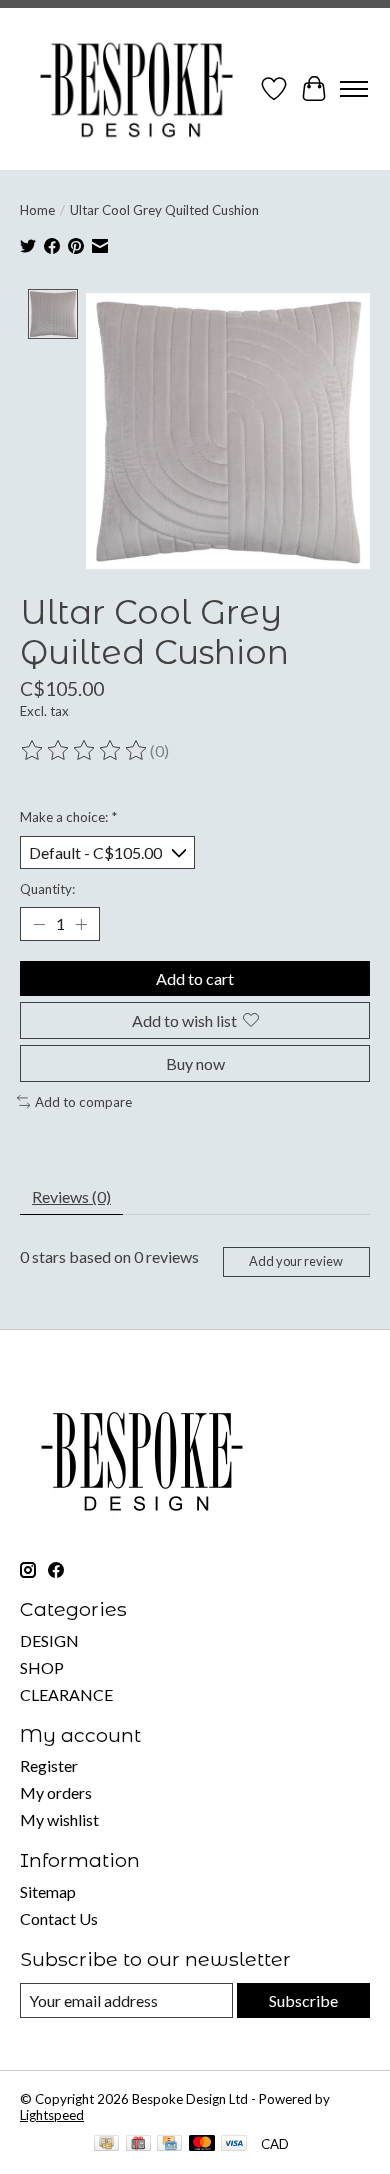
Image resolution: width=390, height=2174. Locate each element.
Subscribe (303, 2000)
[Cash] (106, 2144)
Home (37, 210)
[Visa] (234, 2144)
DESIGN (49, 1640)
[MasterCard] (202, 2144)
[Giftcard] (138, 2144)
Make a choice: (68, 817)
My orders (56, 1792)
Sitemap (48, 1891)
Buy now (195, 1063)
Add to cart (195, 978)
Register (49, 1765)
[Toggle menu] (354, 89)
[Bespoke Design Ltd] (137, 89)
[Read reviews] (85, 751)
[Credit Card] (169, 2144)
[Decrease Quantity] (39, 924)
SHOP (42, 1667)
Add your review (296, 1261)
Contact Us (59, 1918)
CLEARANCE (66, 1694)
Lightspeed (52, 2115)
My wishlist (59, 1819)
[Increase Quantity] (81, 924)
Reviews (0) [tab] (71, 1196)
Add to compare (83, 1102)
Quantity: (47, 889)
